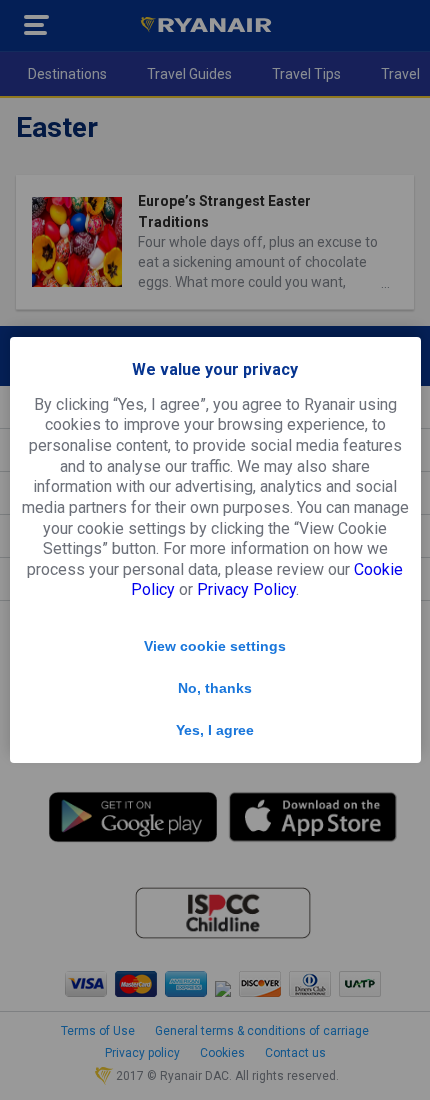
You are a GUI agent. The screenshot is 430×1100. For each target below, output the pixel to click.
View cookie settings (215, 646)
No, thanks (215, 688)
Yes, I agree (215, 730)
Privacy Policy (246, 589)
